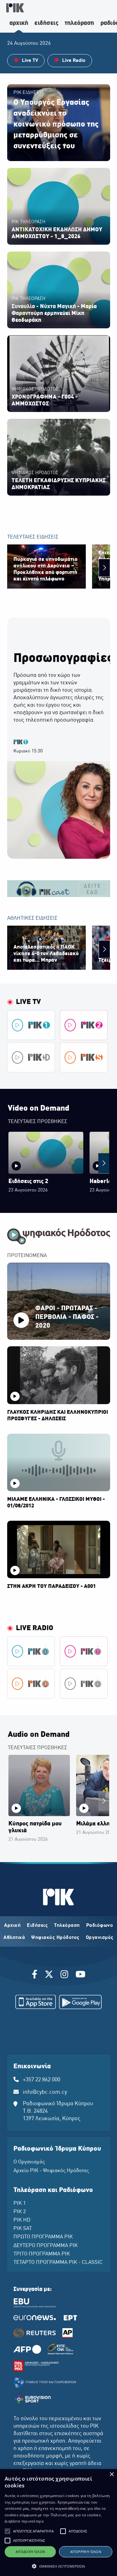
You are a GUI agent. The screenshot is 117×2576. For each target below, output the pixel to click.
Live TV (28, 1002)
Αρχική (12, 1926)
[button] (7, 2531)
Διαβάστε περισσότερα (24, 2521)
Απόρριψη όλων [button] (86, 2552)
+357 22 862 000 (41, 2080)
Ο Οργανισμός (29, 2162)
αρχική (19, 23)
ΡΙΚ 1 (20, 2204)
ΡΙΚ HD (22, 2220)
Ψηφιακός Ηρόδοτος (55, 1938)
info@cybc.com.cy (45, 2092)
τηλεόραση (79, 23)
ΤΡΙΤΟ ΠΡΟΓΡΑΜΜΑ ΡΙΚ (42, 2254)
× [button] (112, 2474)
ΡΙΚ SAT (23, 2229)
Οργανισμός (100, 1938)
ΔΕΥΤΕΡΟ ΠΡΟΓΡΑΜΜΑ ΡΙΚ (46, 2246)
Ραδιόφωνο (100, 1926)
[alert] (58, 2523)
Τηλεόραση (67, 1926)
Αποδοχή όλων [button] (30, 2552)
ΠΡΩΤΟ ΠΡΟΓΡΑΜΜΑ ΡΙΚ (43, 2237)
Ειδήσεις (37, 1926)
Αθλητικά (14, 1938)
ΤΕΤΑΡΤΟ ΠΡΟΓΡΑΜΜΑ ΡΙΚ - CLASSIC (58, 2263)
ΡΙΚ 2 (20, 2212)
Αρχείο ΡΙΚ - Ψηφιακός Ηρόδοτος (51, 2171)
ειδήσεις (46, 23)
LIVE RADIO (35, 1628)
